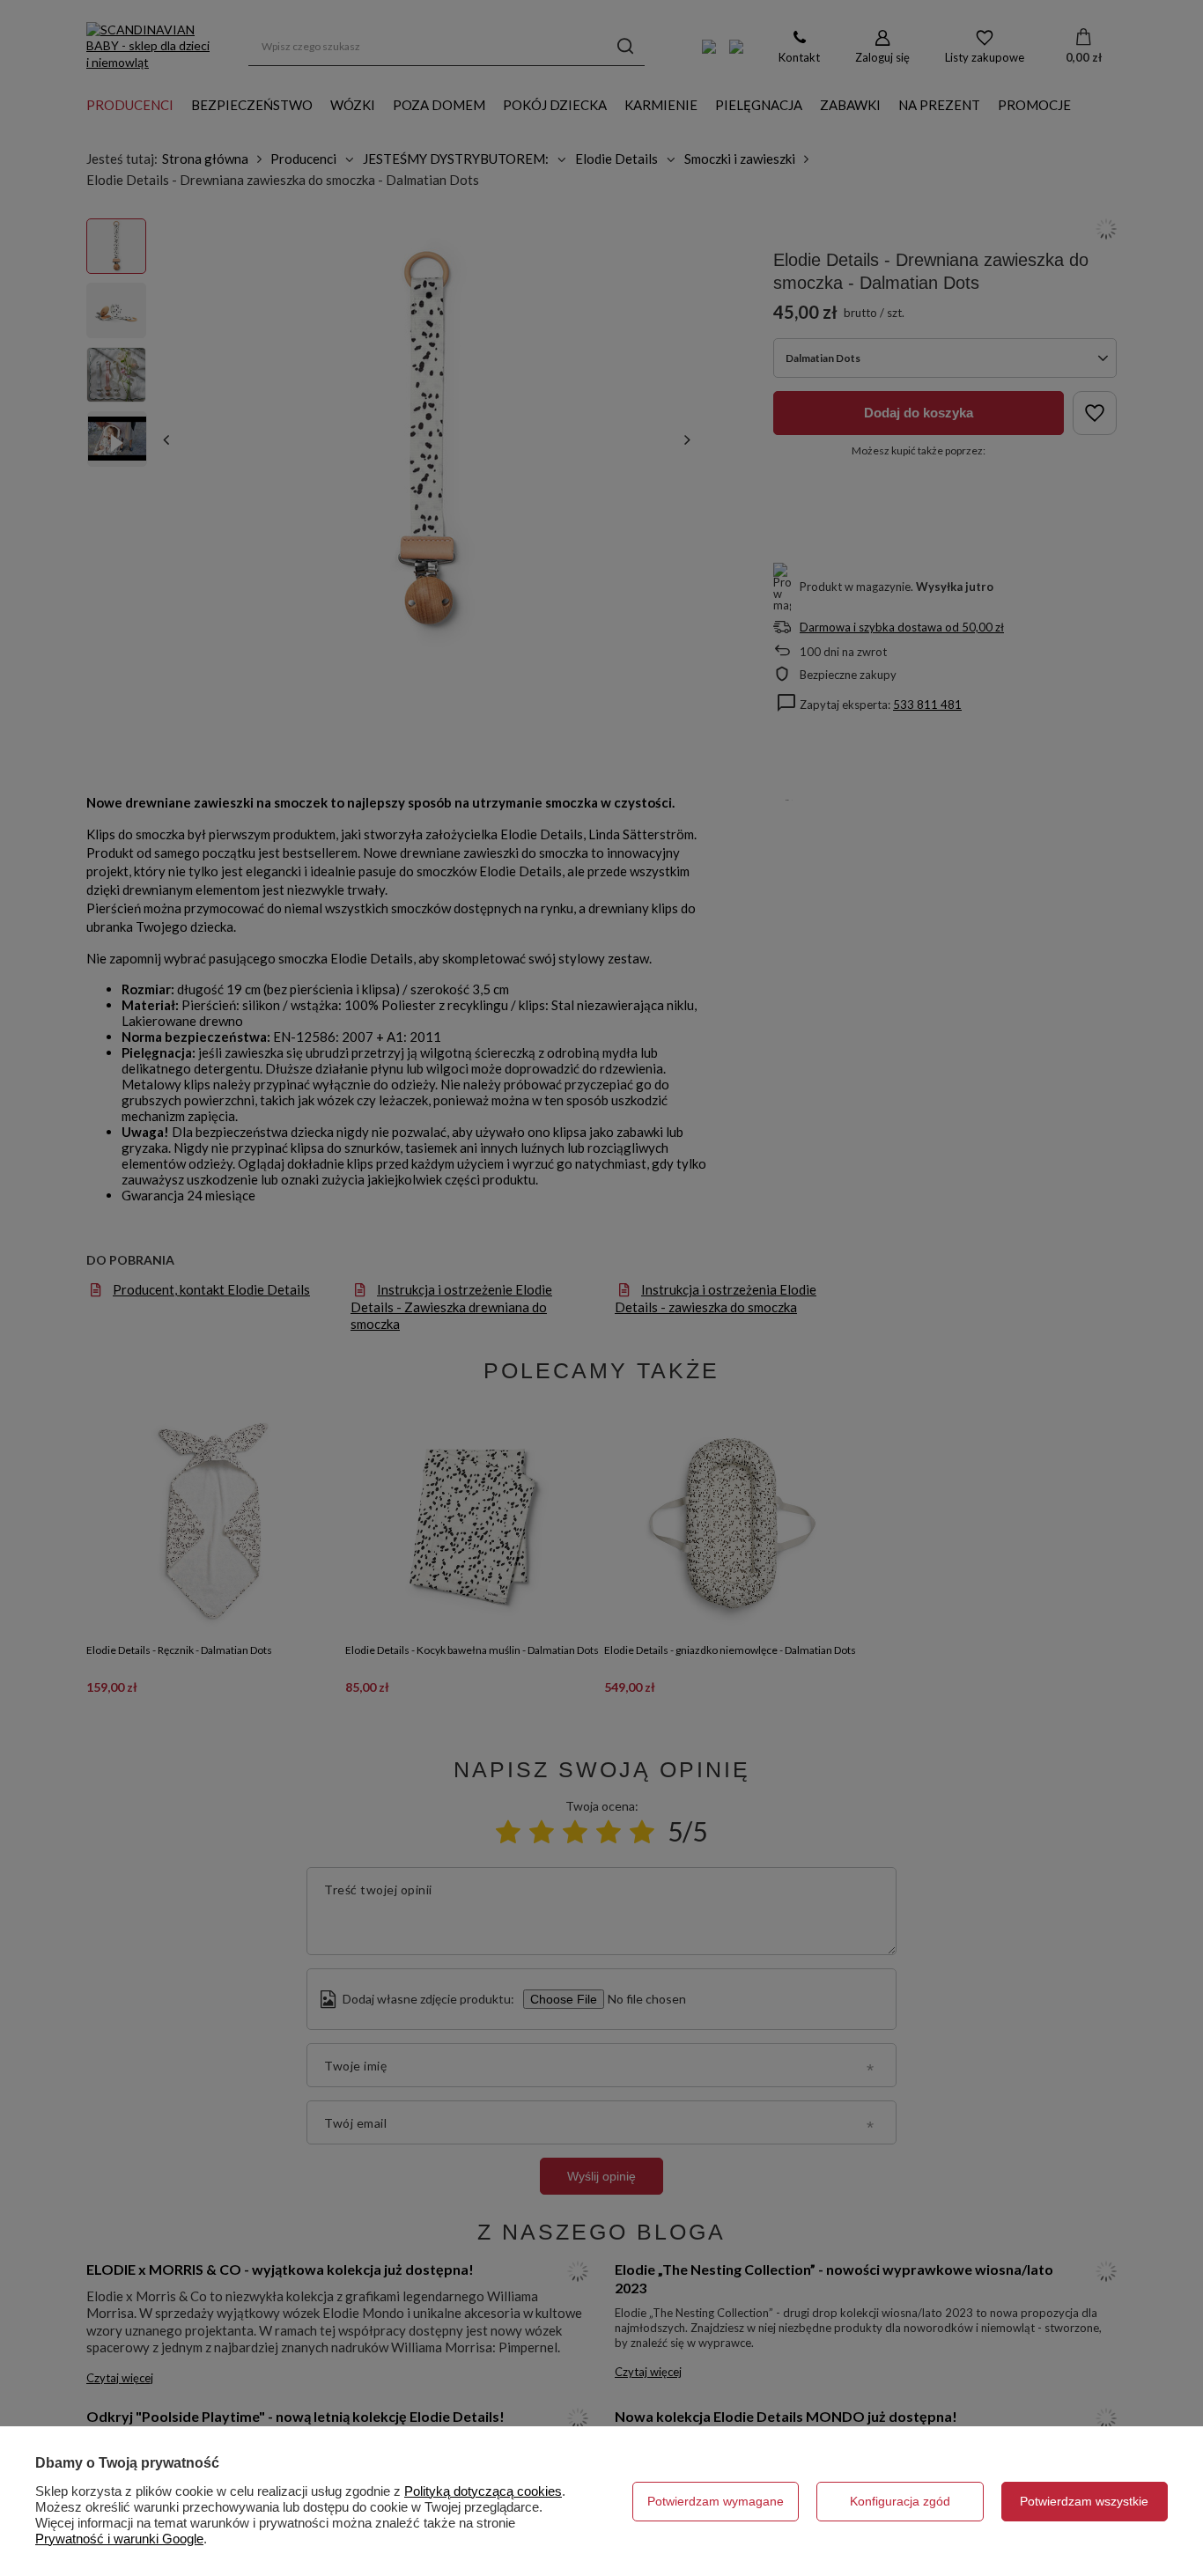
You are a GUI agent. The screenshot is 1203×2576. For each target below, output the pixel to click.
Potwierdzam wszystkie (1084, 2501)
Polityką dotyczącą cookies (483, 2491)
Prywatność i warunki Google (119, 2539)
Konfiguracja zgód (900, 2501)
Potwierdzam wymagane (716, 2501)
